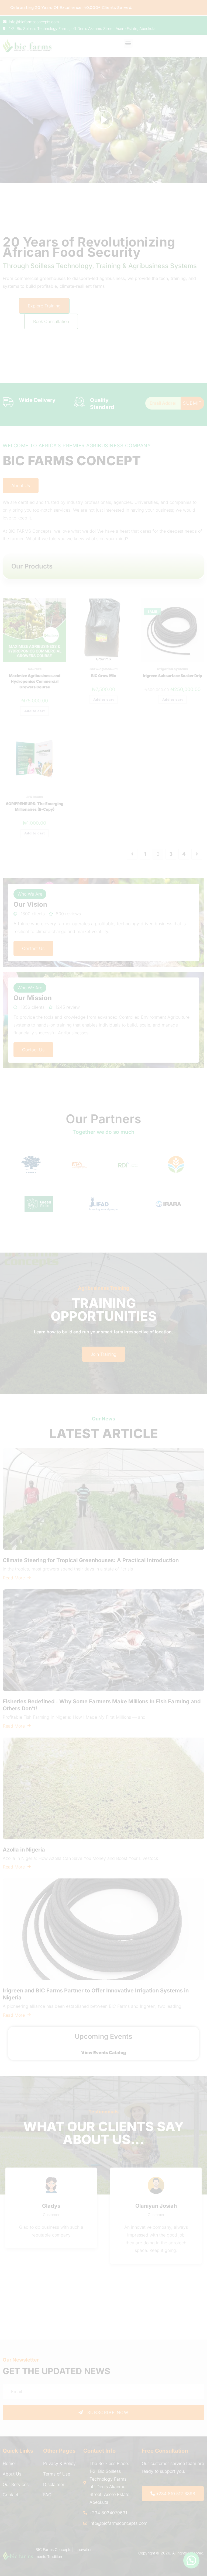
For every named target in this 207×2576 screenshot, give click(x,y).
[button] (126, 1241)
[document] (103, 1288)
